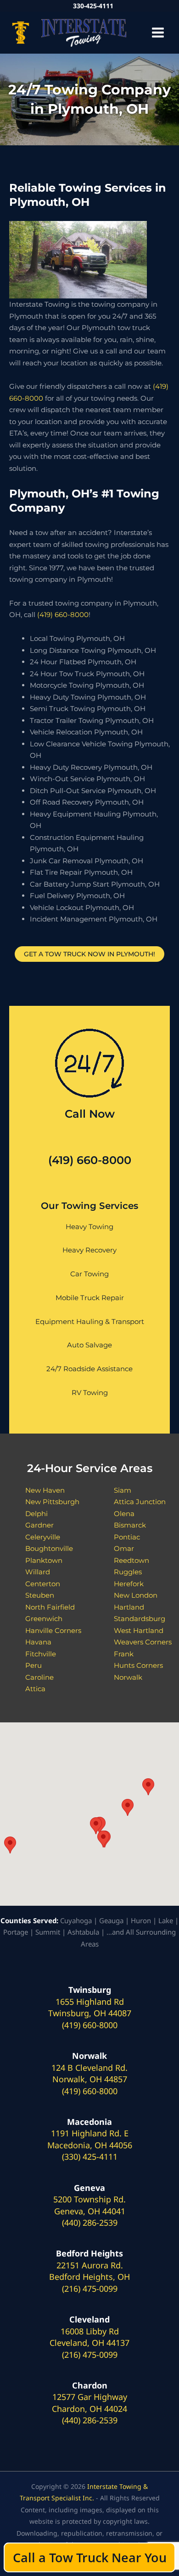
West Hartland (139, 1630)
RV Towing (90, 1393)
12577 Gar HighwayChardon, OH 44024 (89, 2403)
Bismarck (130, 1525)
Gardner (39, 1525)
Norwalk (128, 1677)
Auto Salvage (89, 1345)
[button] (10, 1845)
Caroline (39, 1677)
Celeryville (43, 1537)
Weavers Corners (143, 1642)
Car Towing (89, 1274)
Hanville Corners (53, 1630)
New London (136, 1595)
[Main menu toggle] (158, 33)
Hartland (129, 1607)
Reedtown (131, 1560)
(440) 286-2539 (90, 2223)
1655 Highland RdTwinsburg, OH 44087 (90, 2008)
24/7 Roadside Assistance (89, 1369)
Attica (35, 1689)
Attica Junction (140, 1502)
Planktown (44, 1560)
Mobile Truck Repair (90, 1298)
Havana (38, 1642)
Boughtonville (49, 1548)
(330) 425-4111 (90, 2157)
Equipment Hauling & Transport (90, 1321)
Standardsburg (140, 1619)
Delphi (36, 1514)
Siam (123, 1490)
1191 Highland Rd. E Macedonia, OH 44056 (90, 2139)
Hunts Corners (138, 1665)
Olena (124, 1514)
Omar (124, 1548)
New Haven (45, 1490)
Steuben (40, 1595)
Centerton (43, 1584)
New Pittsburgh (52, 1502)
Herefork (129, 1584)
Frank (124, 1654)
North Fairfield (50, 1607)
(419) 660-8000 (63, 615)
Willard (38, 1572)
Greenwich (44, 1619)
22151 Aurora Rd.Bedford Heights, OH (89, 2271)
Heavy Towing (89, 1227)
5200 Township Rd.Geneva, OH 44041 (89, 2205)
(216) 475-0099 (90, 2289)
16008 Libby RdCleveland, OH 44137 (89, 2337)
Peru (34, 1665)
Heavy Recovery (89, 1250)
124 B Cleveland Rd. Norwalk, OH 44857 (89, 2074)
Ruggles (128, 1572)
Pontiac (127, 1537)
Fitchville (41, 1654)
